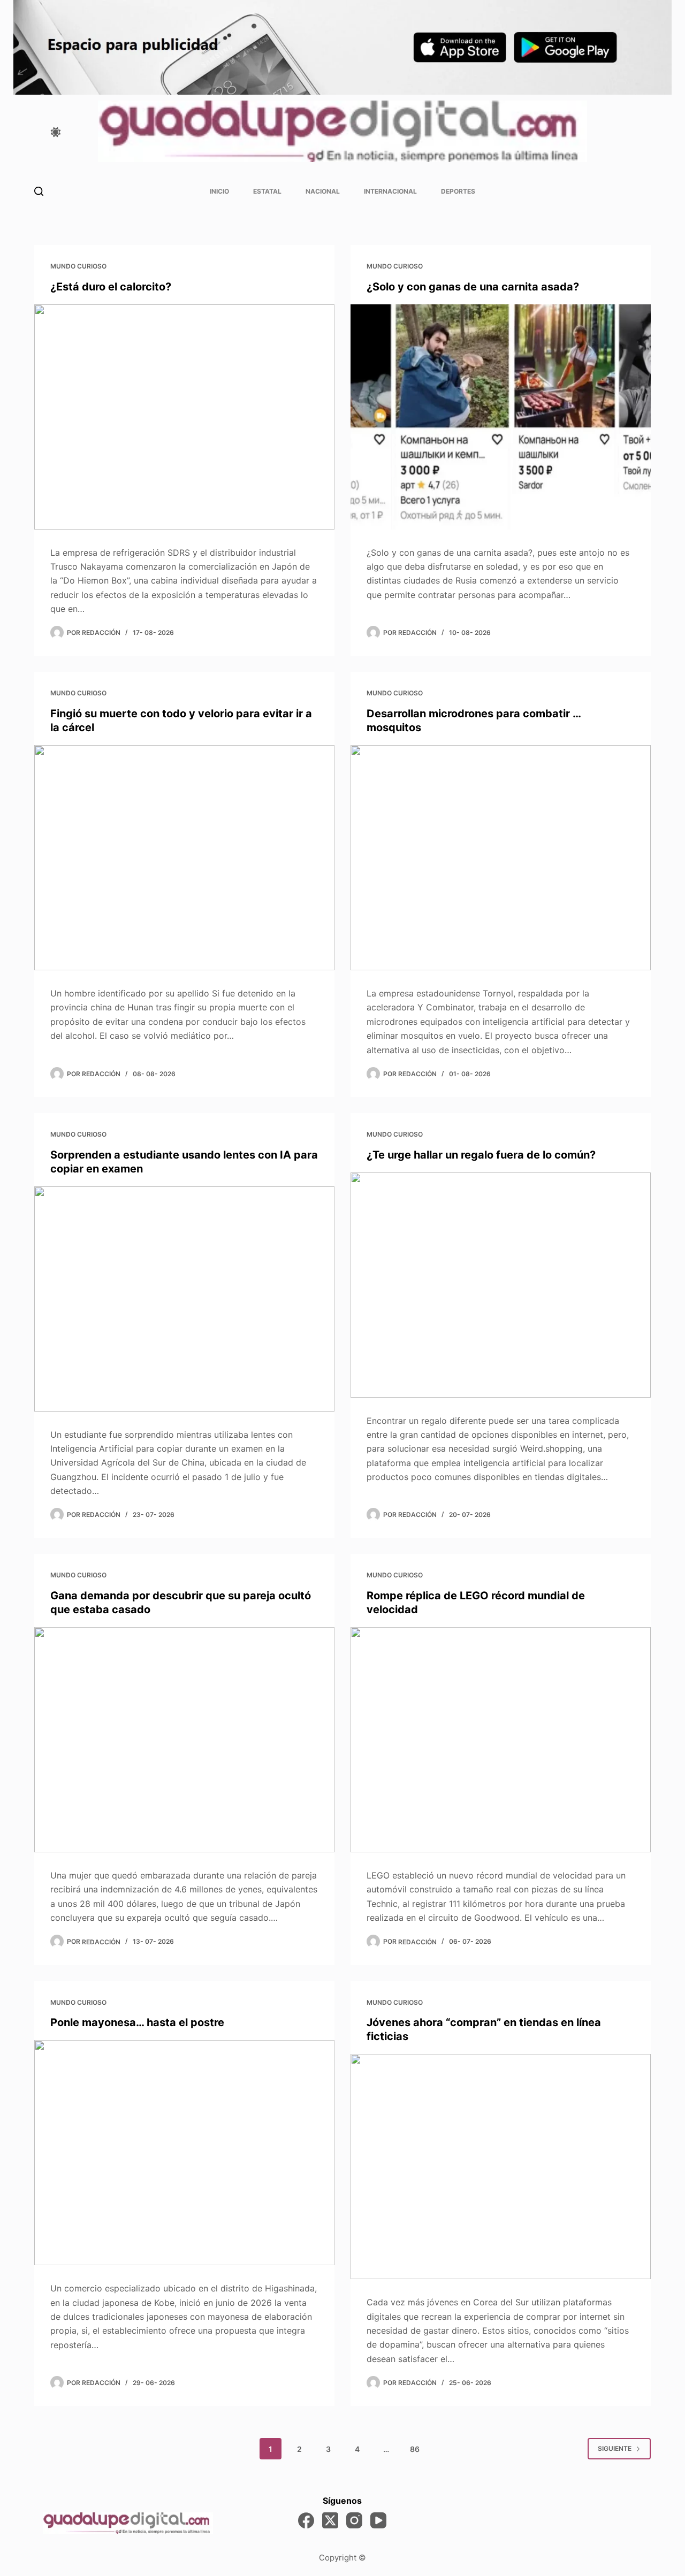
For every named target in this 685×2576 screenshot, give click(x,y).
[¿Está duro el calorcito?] (184, 417)
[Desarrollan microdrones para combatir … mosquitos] (501, 858)
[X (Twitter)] (330, 2520)
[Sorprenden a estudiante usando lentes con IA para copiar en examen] (184, 1299)
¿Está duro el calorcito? (111, 287)
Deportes (458, 191)
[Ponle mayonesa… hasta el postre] (184, 2153)
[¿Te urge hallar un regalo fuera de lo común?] (501, 1285)
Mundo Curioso (78, 266)
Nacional (323, 191)
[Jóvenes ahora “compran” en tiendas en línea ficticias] (501, 2167)
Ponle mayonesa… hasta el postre (137, 2022)
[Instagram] (354, 2520)
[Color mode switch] (56, 132)
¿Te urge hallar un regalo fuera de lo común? (481, 1155)
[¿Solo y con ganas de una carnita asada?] (501, 417)
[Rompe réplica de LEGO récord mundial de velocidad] (501, 1740)
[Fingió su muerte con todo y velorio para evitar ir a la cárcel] (184, 858)
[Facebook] (306, 2520)
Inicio (219, 191)
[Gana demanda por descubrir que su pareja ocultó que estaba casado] (184, 1740)
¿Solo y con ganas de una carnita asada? (473, 287)
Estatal (267, 191)
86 (415, 2449)
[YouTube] (378, 2520)
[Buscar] (39, 191)
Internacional (390, 191)
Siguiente (615, 2448)
